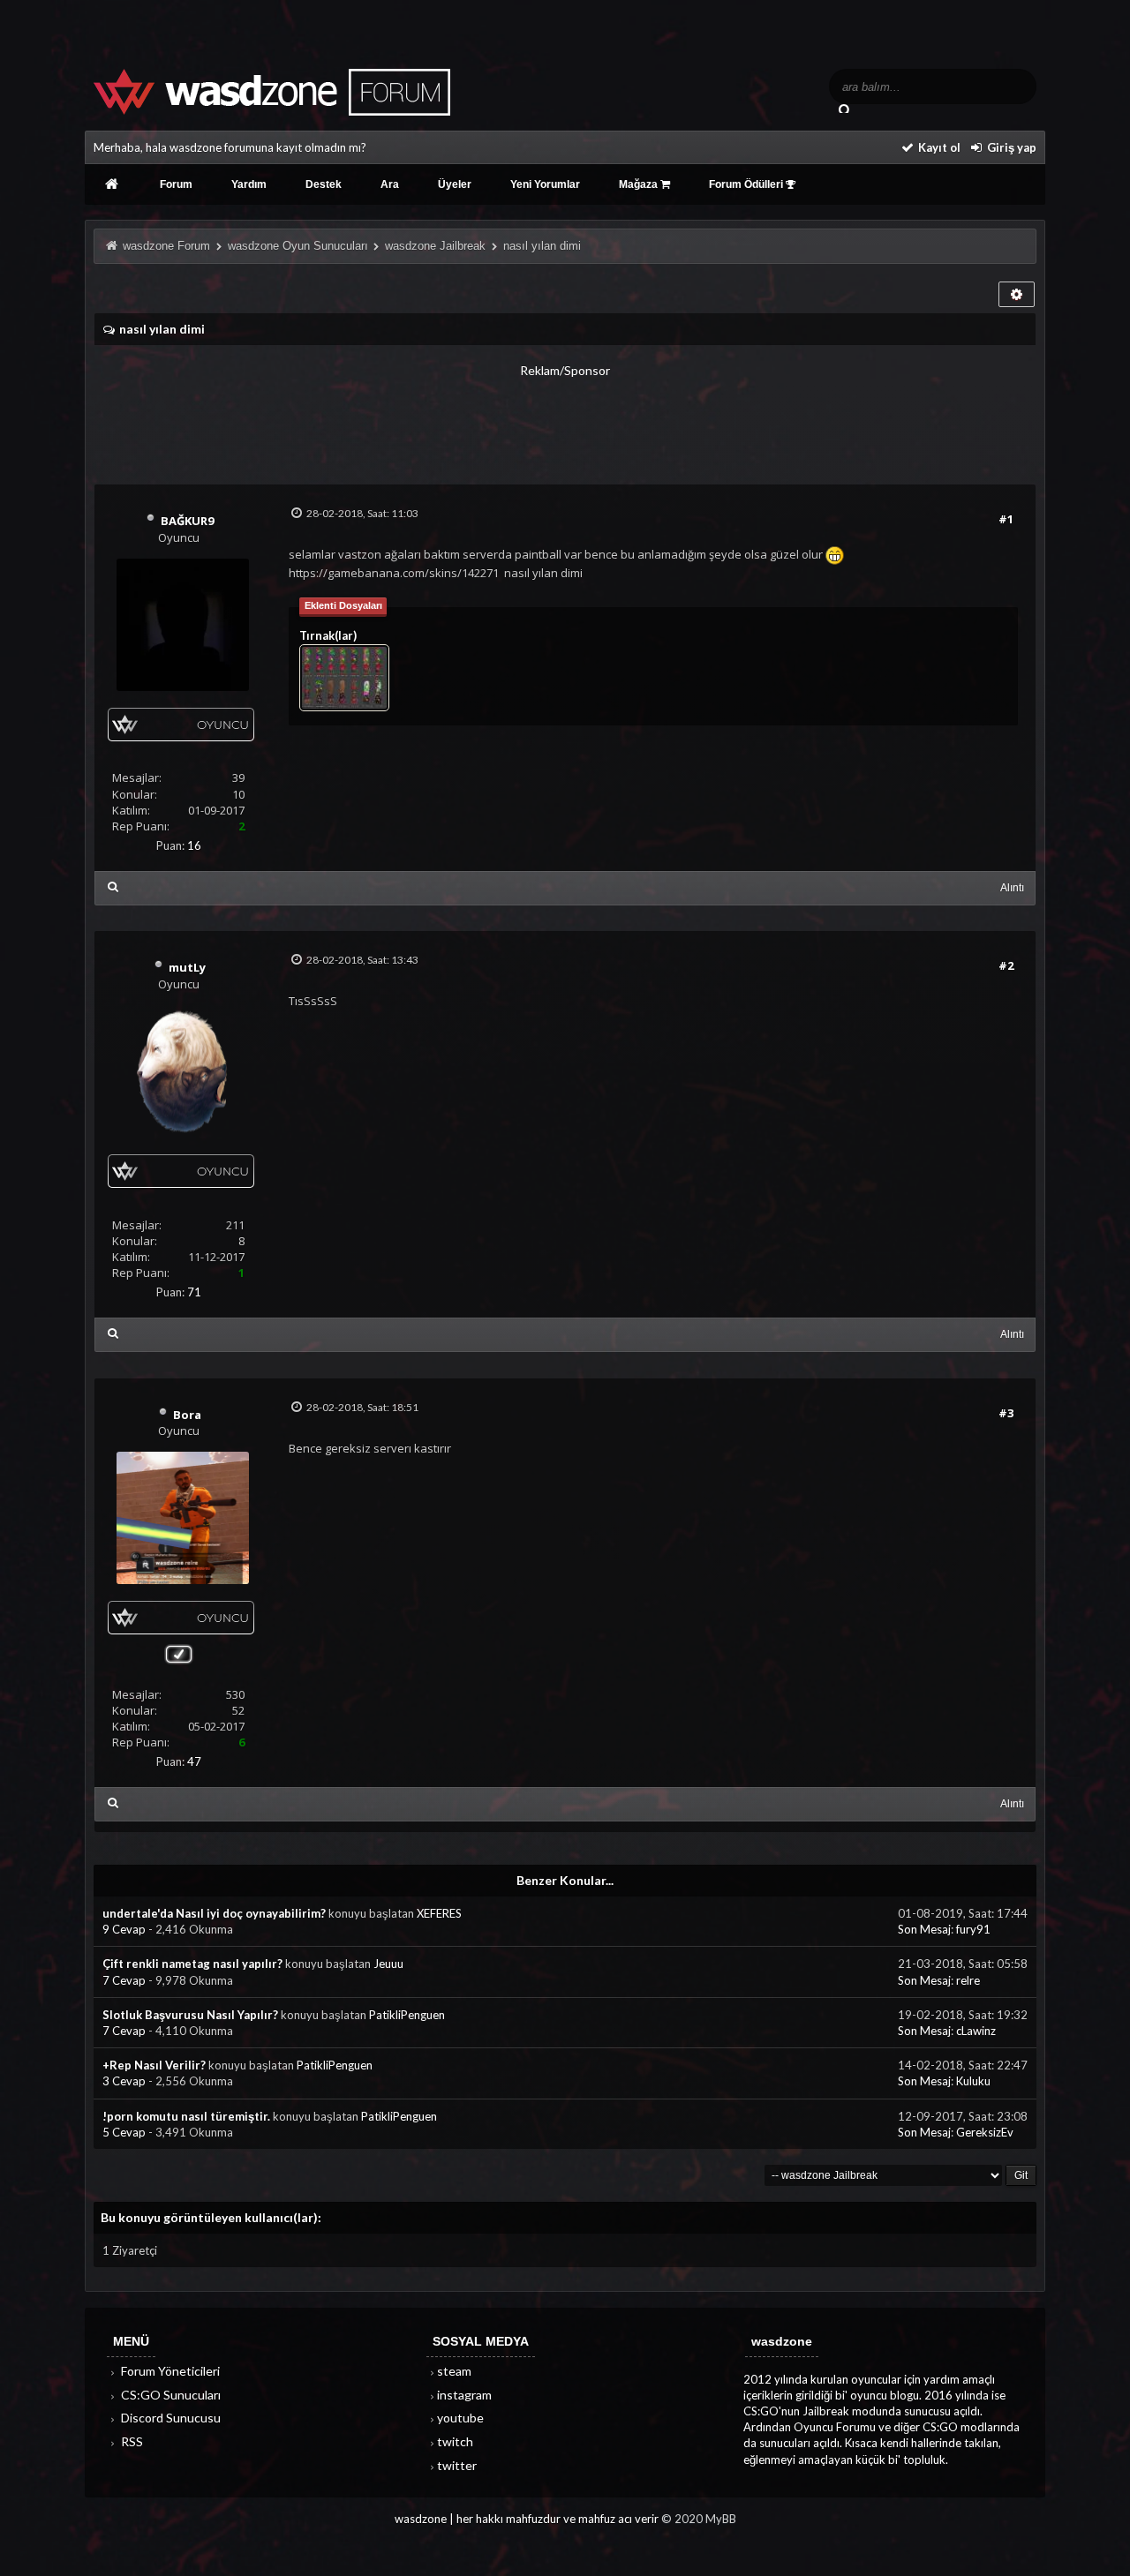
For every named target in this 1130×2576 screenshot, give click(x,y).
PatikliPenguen (407, 2015)
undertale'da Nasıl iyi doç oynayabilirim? (214, 1913)
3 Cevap (125, 2081)
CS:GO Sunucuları (169, 2395)
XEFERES (439, 1913)
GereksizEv (985, 2132)
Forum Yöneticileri (169, 2371)
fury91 (973, 1929)
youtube (460, 2418)
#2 (1006, 965)
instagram (464, 2395)
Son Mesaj (924, 1929)
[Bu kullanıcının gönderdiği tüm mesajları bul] (113, 886)
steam (454, 2371)
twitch (455, 2441)
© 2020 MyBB (699, 2519)
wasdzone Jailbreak (435, 246)
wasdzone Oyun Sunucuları (298, 246)
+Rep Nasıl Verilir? (154, 2065)
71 (194, 1292)
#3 (1006, 1413)
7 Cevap (125, 1980)
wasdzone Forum (166, 246)
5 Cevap (125, 2132)
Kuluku (973, 2081)
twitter (457, 2465)
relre (968, 1980)
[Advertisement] (565, 419)
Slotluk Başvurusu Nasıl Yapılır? (190, 2015)
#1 (1006, 519)
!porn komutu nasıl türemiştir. (186, 2116)
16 (194, 845)
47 (194, 1761)
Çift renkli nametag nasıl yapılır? (192, 1964)
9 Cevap (125, 1929)
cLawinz (976, 2031)
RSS (131, 2441)
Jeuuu (388, 1964)
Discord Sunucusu (169, 2418)
